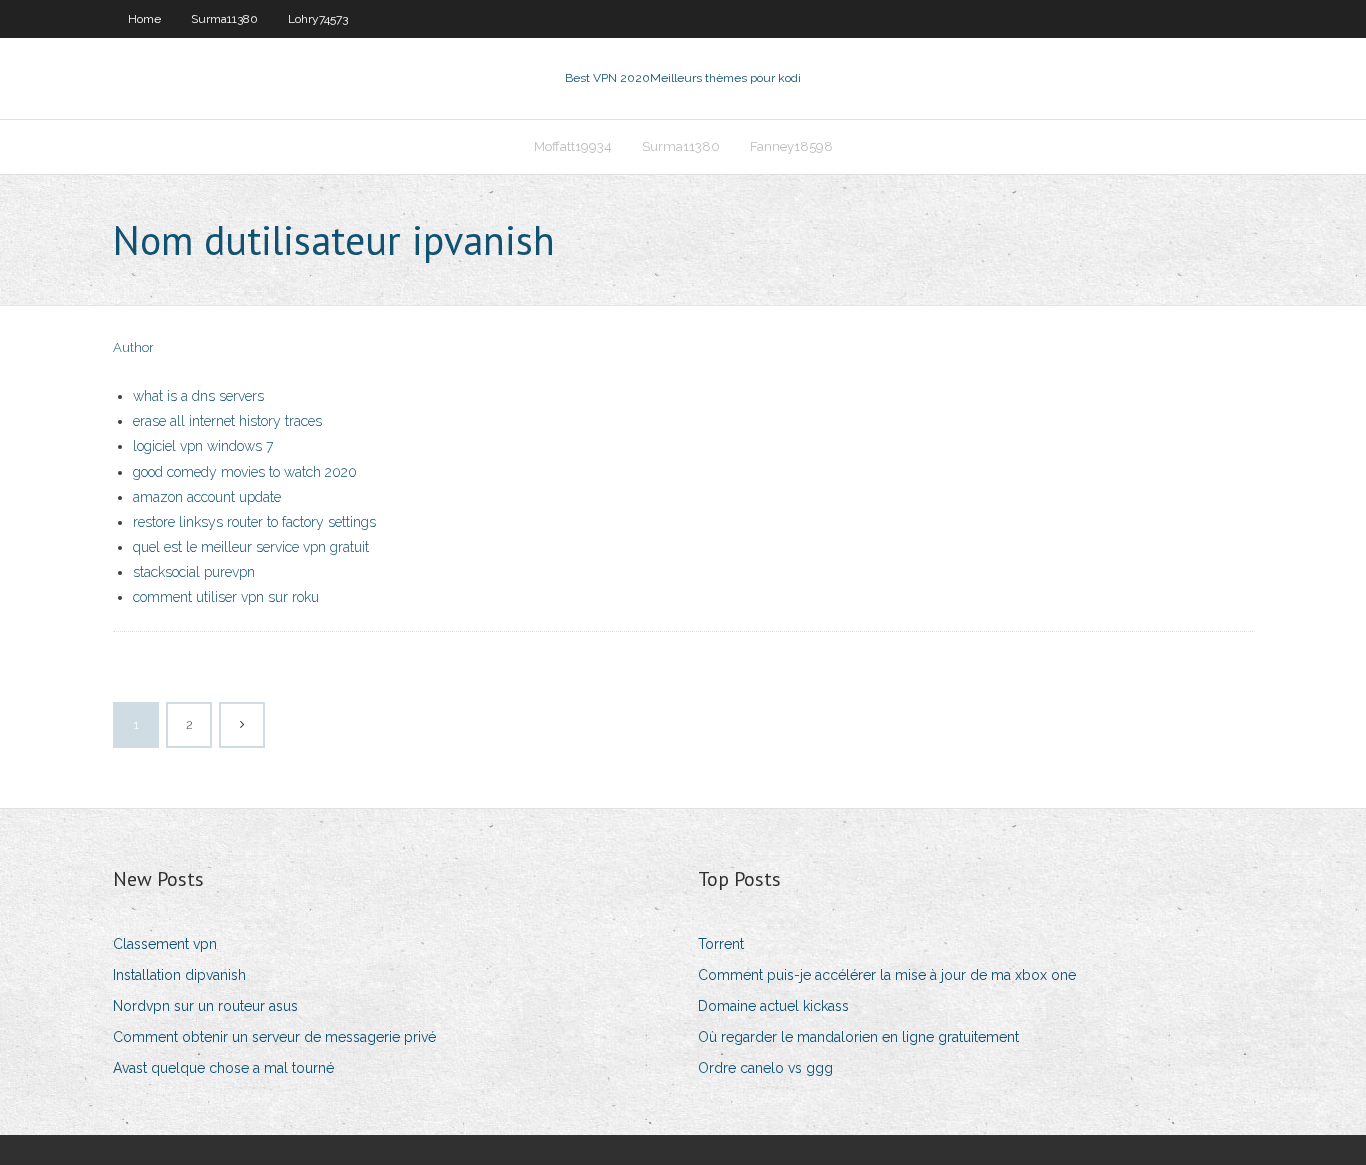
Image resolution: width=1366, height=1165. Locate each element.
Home (144, 19)
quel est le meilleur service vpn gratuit (251, 547)
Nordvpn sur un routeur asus (205, 1006)
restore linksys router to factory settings (254, 522)
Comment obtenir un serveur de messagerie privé (274, 1037)
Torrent (721, 944)
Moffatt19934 (573, 146)
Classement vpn (165, 944)
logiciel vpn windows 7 (203, 446)
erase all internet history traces (227, 421)
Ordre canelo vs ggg (765, 1068)
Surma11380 (224, 19)
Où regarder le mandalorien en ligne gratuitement (858, 1037)
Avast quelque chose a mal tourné (223, 1068)
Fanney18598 (791, 146)
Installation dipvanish (179, 975)
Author (133, 347)
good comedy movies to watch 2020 (245, 472)
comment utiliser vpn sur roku (226, 597)
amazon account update (207, 497)
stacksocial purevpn (194, 572)
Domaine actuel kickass (773, 1006)
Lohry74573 (318, 19)
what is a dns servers (198, 396)
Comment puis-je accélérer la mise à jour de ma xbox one (887, 975)
